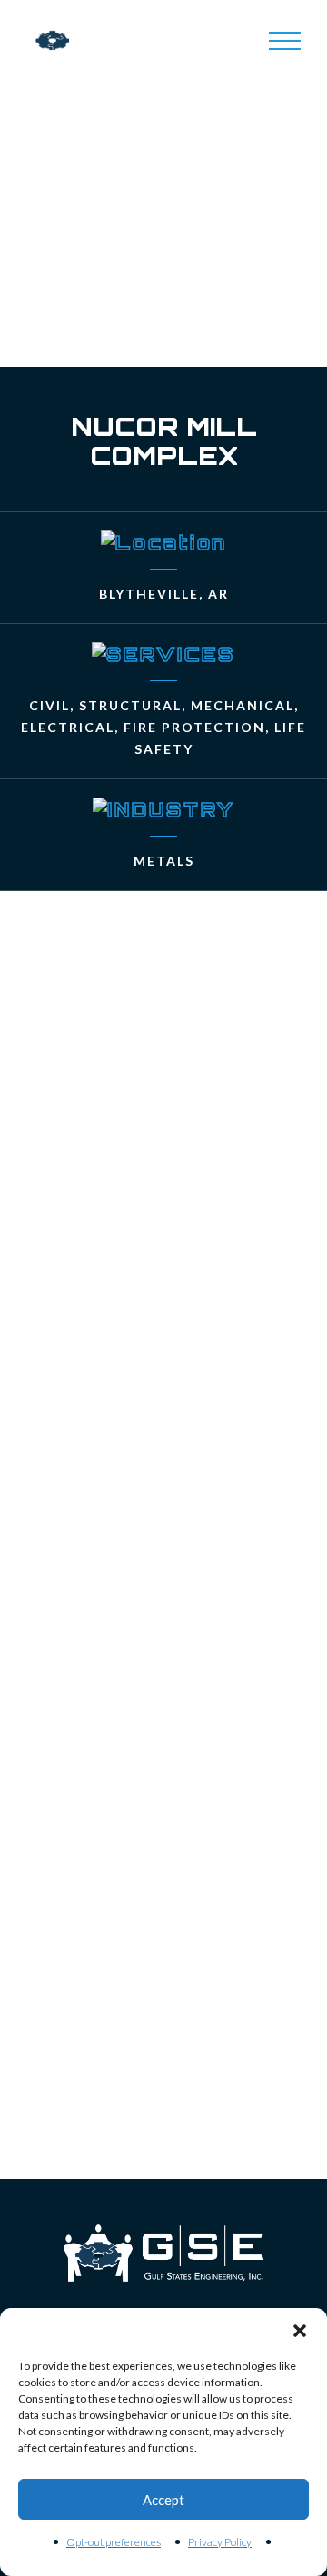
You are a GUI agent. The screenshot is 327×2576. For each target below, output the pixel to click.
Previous (136, 2115)
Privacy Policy (220, 2542)
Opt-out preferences (114, 2542)
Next (191, 2115)
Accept (163, 2500)
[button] (300, 2331)
